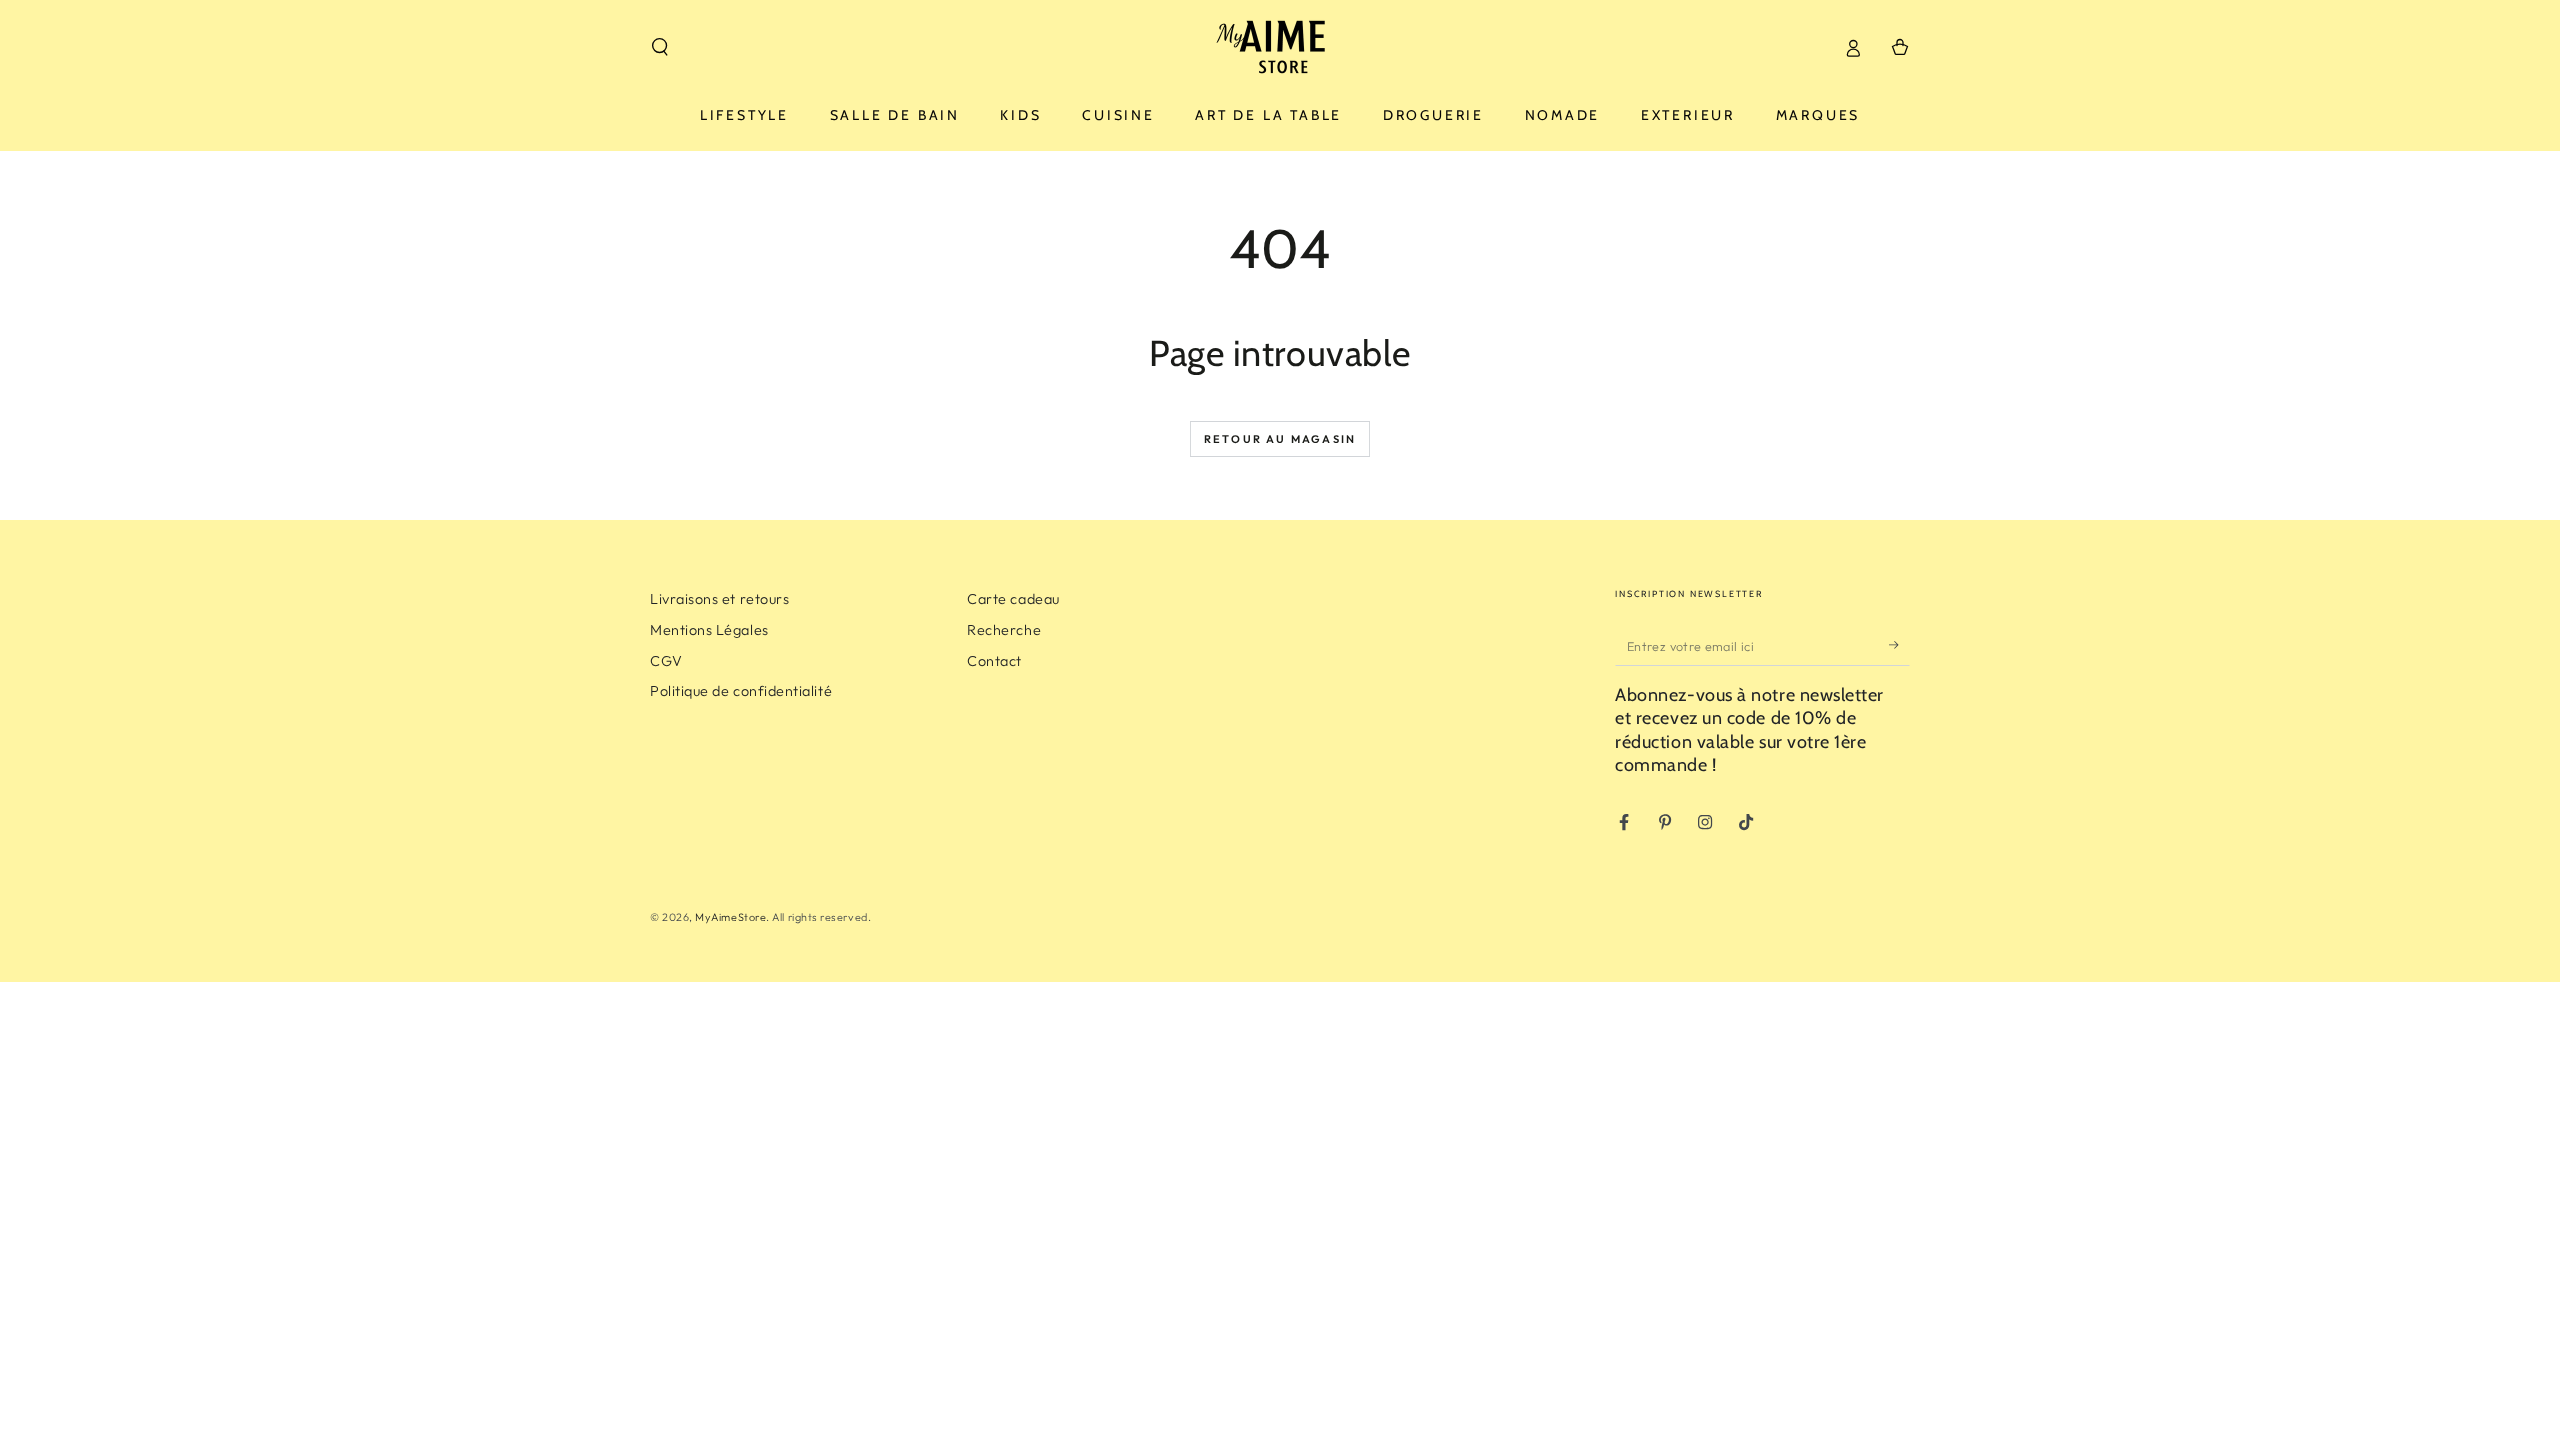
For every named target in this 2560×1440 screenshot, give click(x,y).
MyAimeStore (730, 917)
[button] (660, 47)
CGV (666, 661)
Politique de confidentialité (741, 691)
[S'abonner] (1899, 645)
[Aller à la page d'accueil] (1280, 47)
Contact (994, 661)
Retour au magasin (1280, 439)
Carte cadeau (1013, 599)
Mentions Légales (709, 630)
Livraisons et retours (719, 599)
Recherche (1004, 630)
